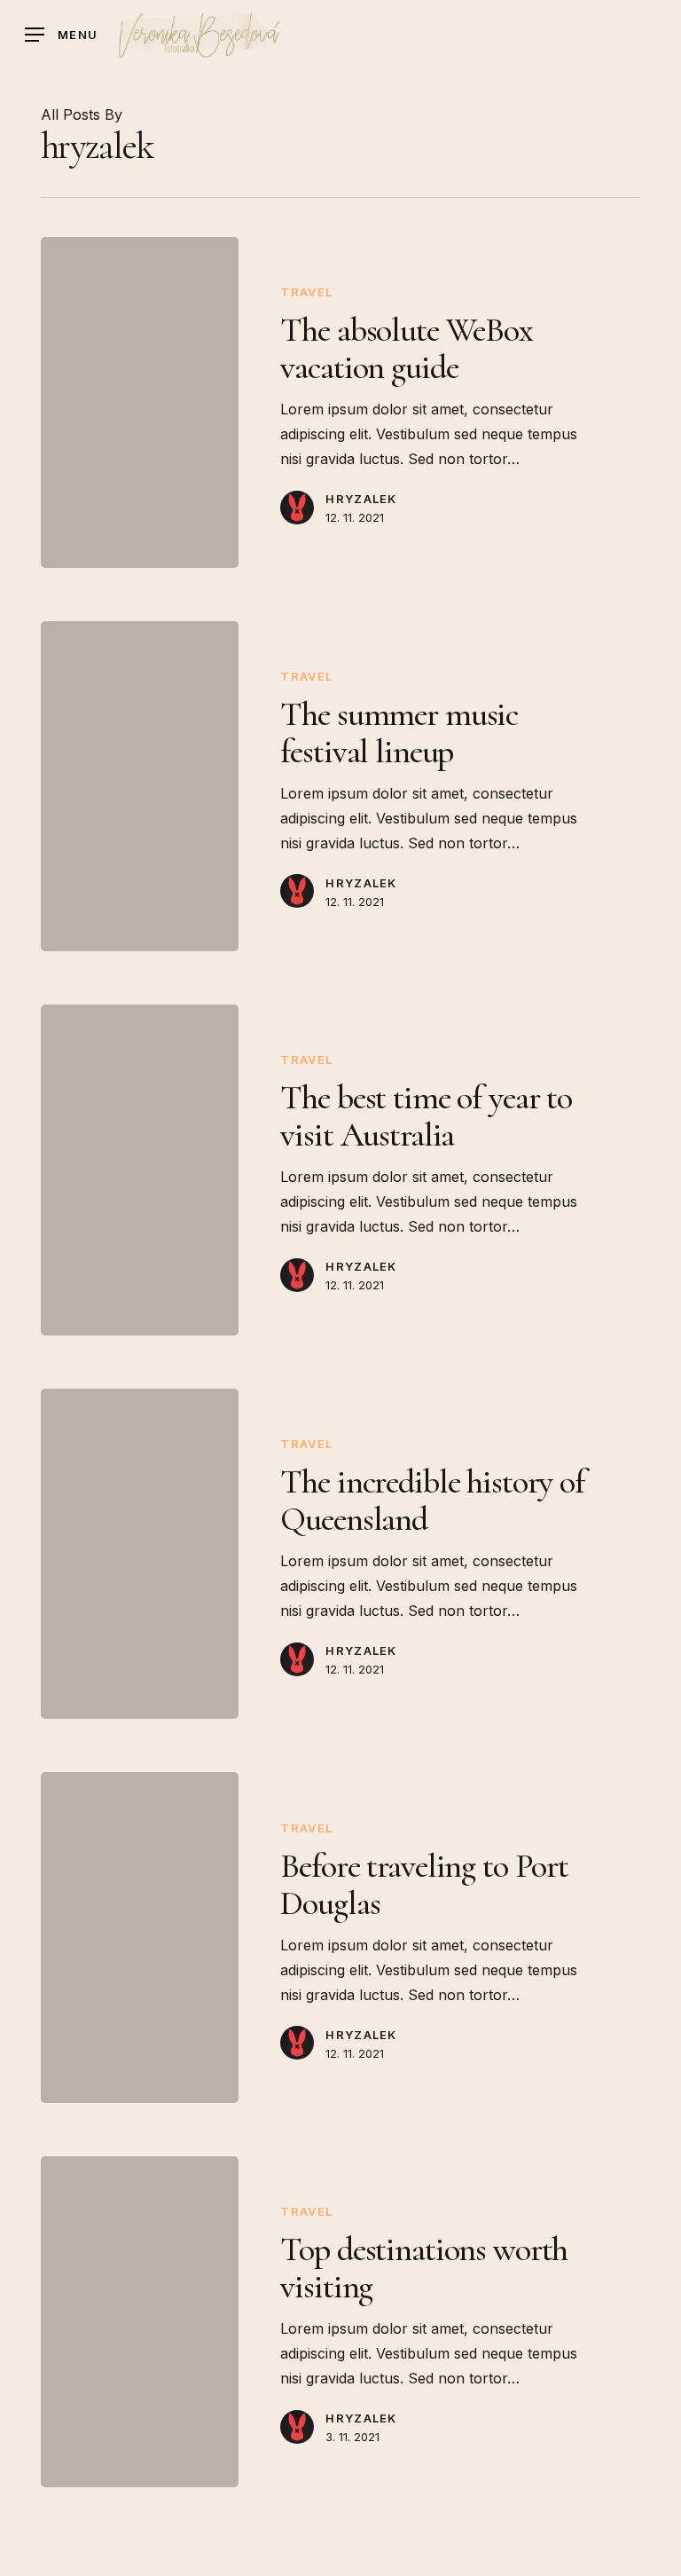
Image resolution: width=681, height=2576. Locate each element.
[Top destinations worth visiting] (140, 2322)
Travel (306, 292)
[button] (61, 35)
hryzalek (361, 499)
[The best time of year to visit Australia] (140, 1170)
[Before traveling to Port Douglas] (140, 1938)
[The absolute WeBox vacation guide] (140, 402)
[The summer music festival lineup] (140, 787)
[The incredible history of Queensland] (140, 1554)
